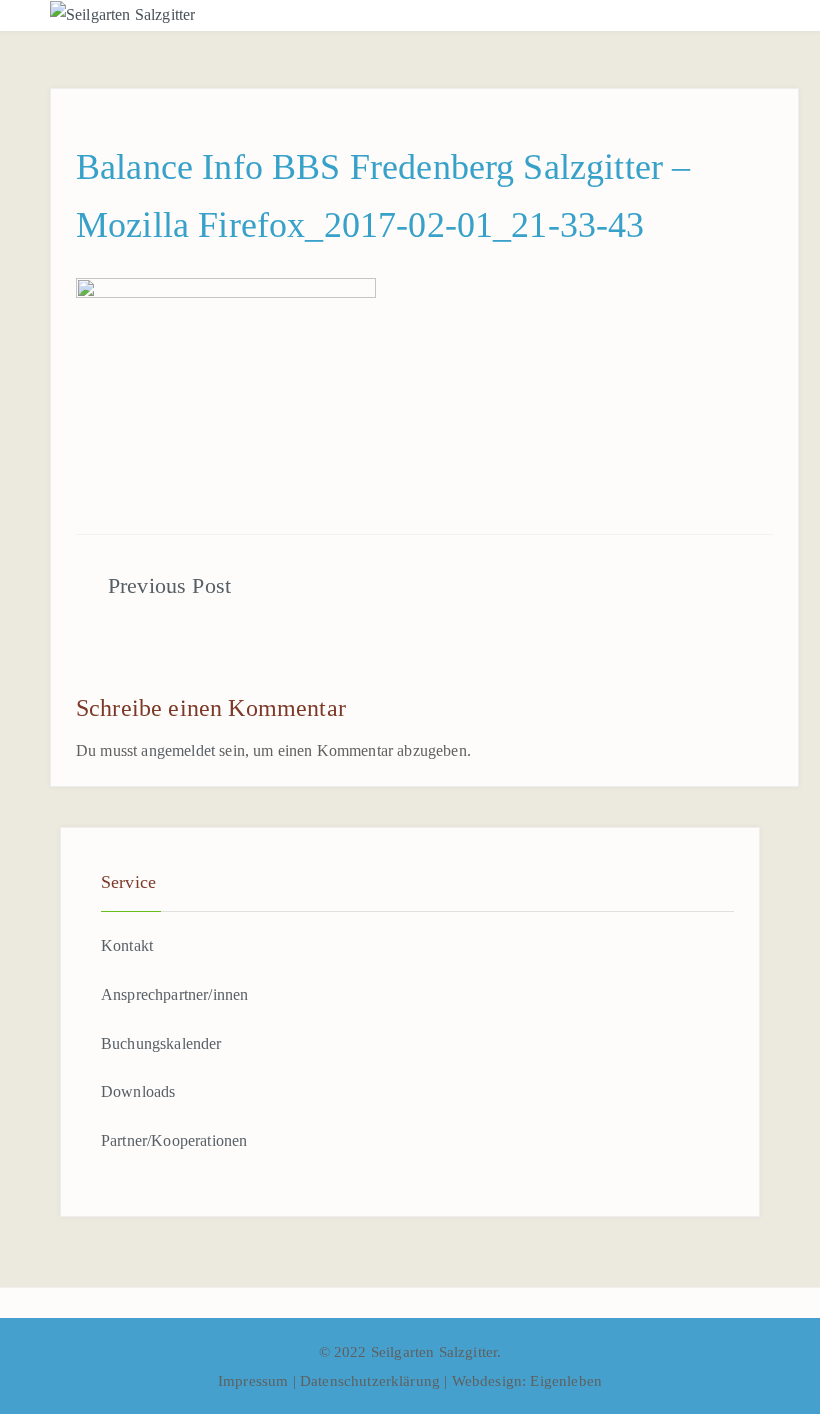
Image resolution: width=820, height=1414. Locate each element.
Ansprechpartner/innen (174, 994)
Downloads (138, 1091)
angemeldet (178, 750)
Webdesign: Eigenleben (527, 1381)
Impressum (255, 1381)
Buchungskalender (161, 1043)
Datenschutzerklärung (372, 1381)
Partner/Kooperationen (174, 1140)
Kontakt (127, 945)
